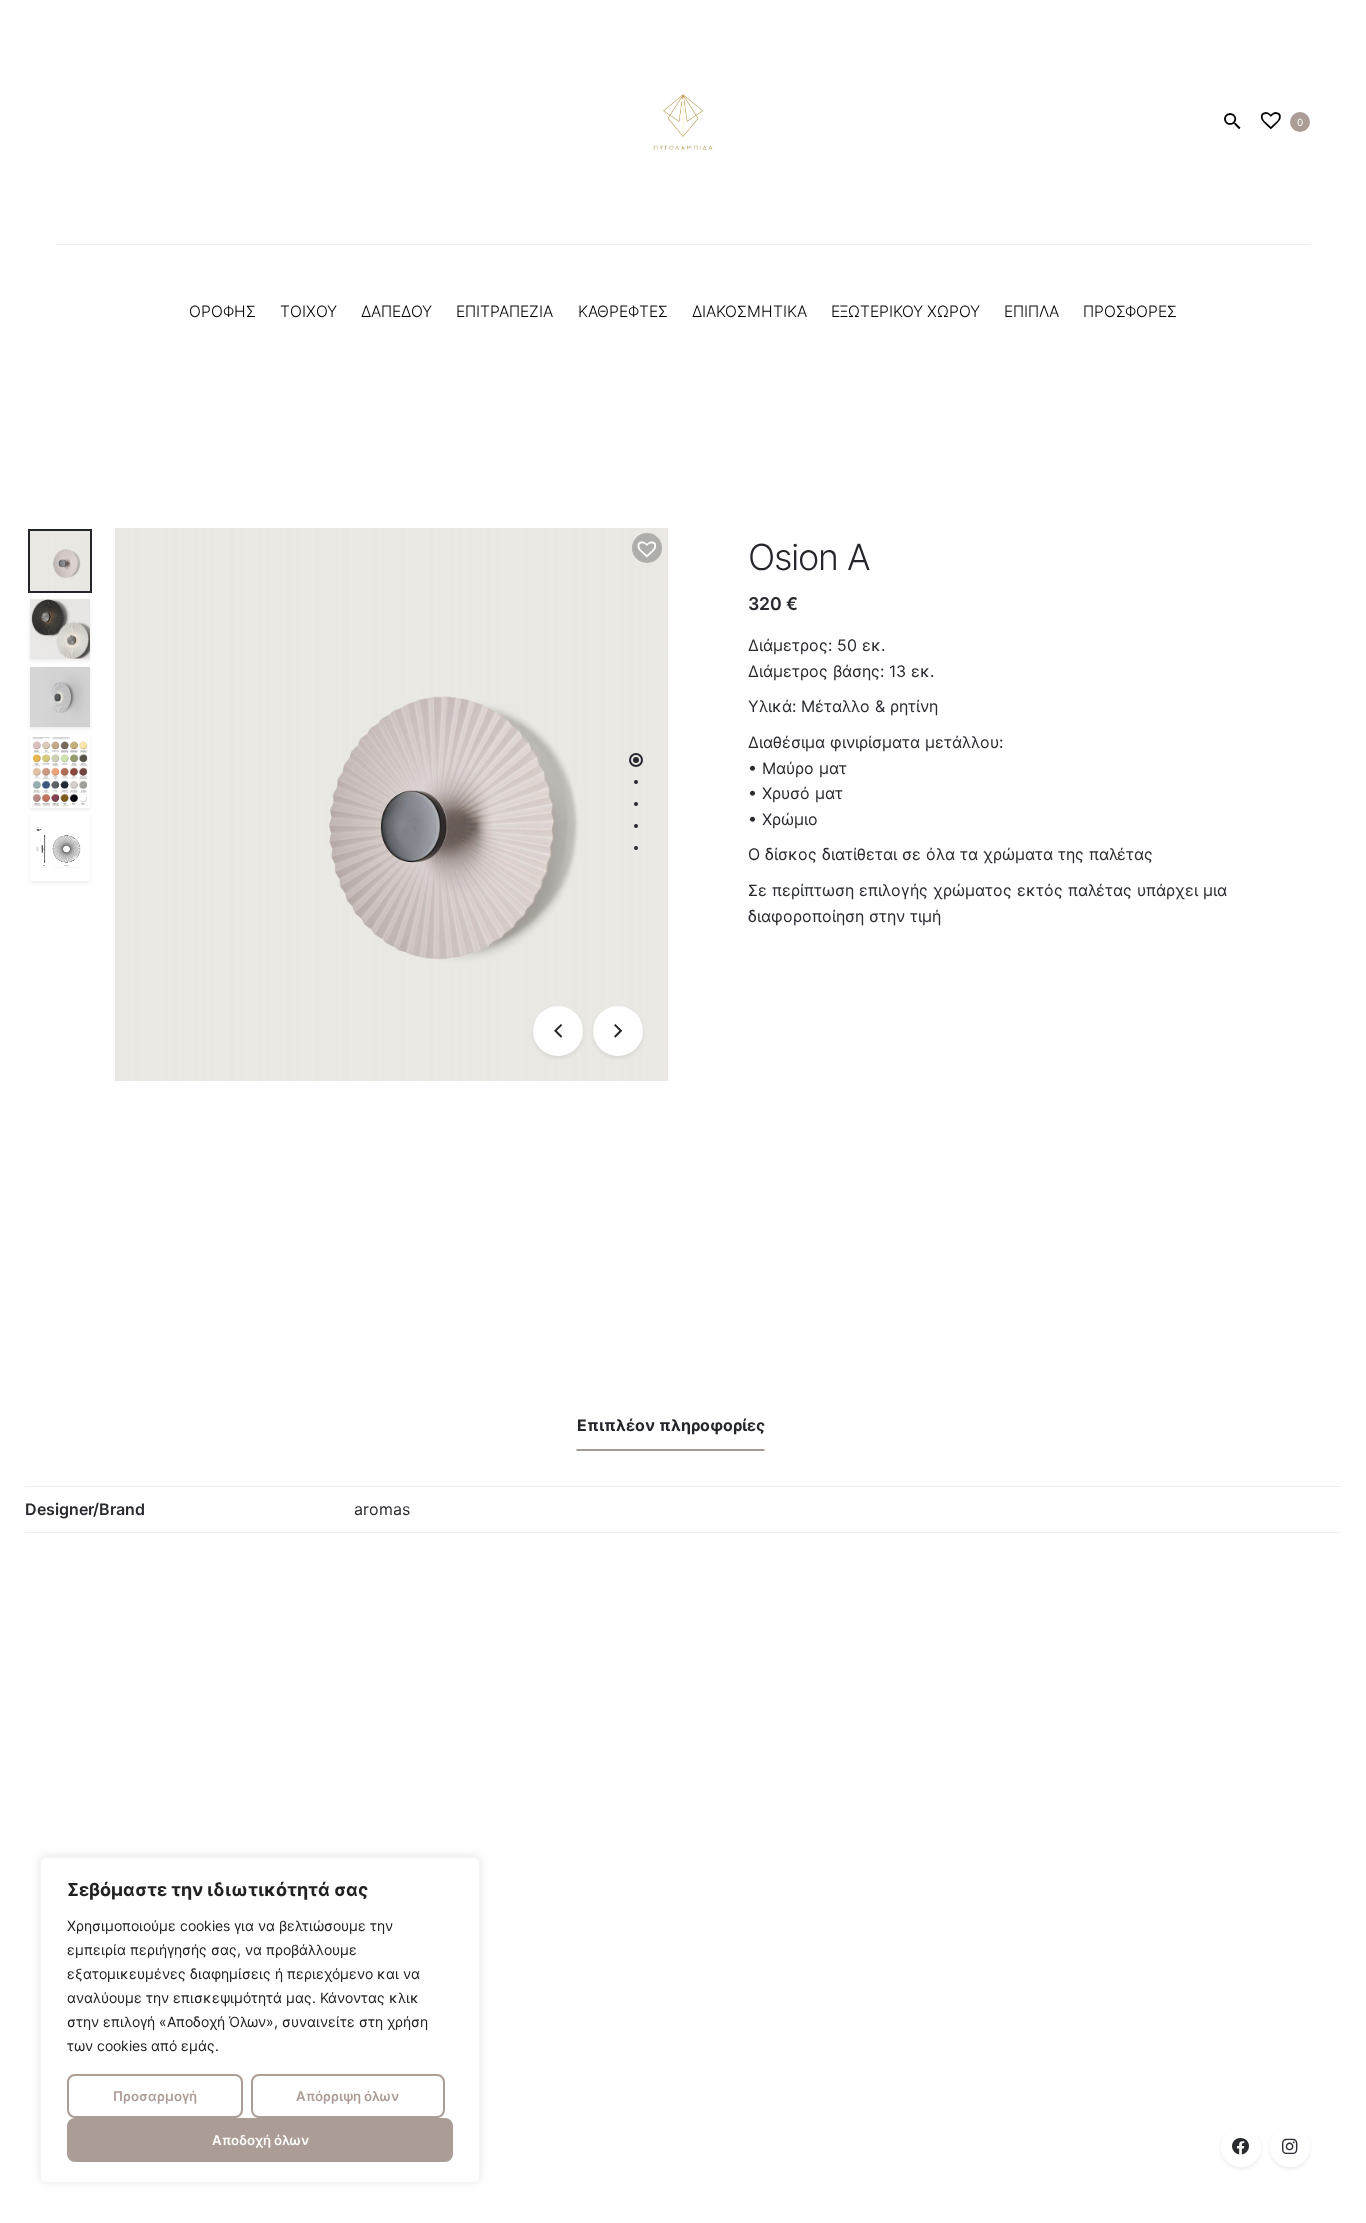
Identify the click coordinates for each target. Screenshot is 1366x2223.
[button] (647, 548)
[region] (260, 2020)
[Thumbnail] (683, 122)
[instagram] (1290, 2147)
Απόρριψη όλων (347, 2096)
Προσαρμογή (155, 2096)
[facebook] (1241, 2147)
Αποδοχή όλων (260, 2140)
